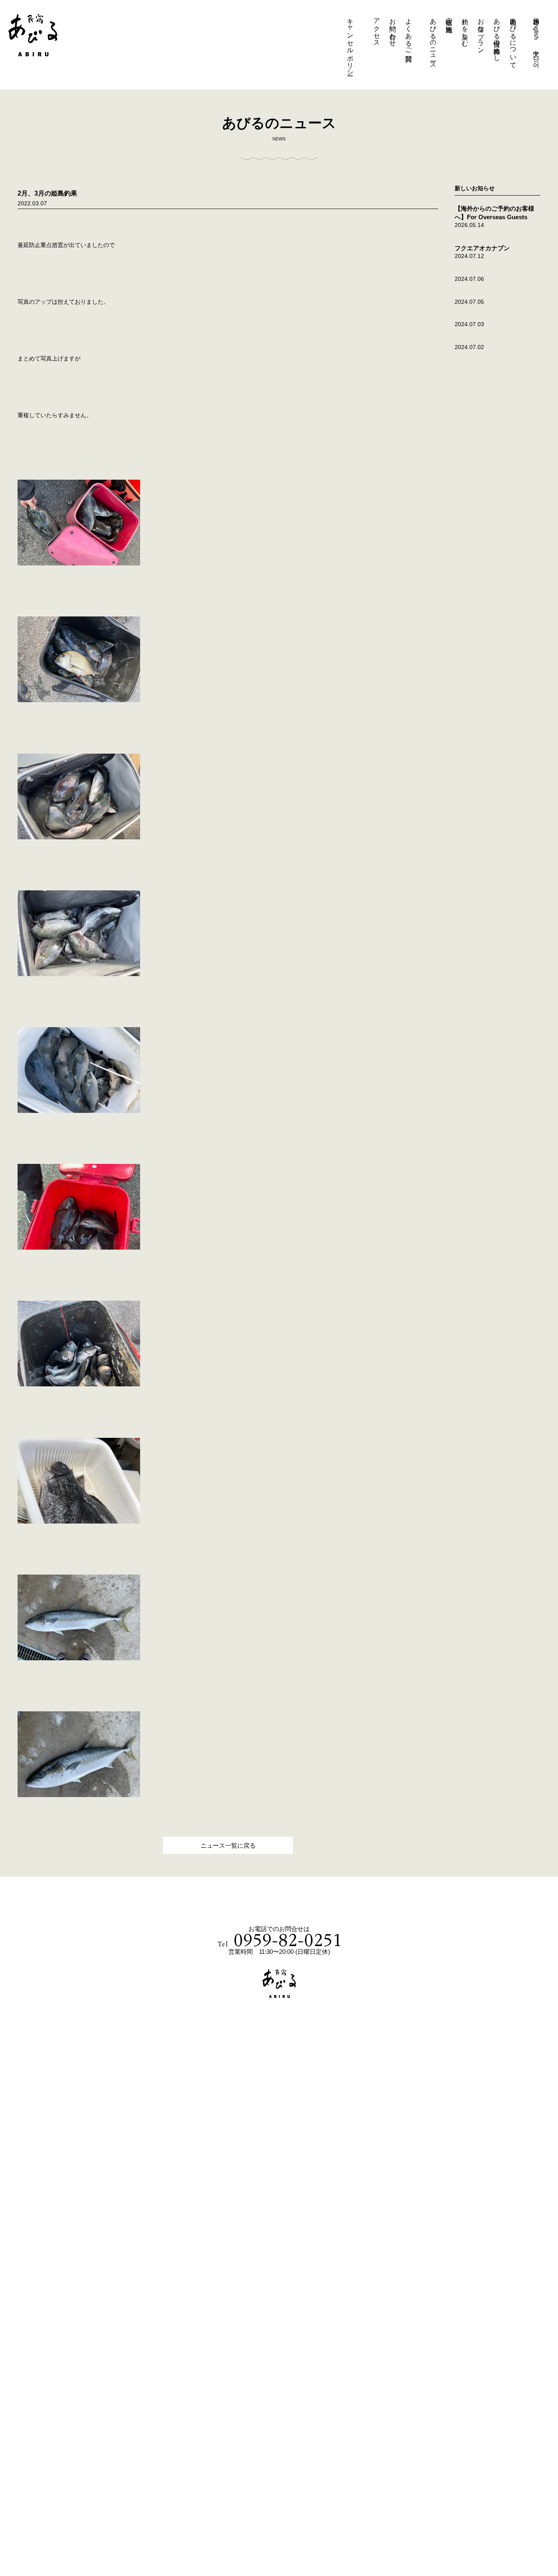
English (537, 30)
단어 (537, 58)
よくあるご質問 (409, 32)
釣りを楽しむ (465, 29)
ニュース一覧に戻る (228, 1845)
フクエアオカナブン (482, 248)
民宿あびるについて (513, 40)
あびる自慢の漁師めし (497, 36)
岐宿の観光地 (449, 18)
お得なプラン (481, 32)
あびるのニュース (433, 40)
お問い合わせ (393, 29)
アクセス (377, 29)
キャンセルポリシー (350, 43)
